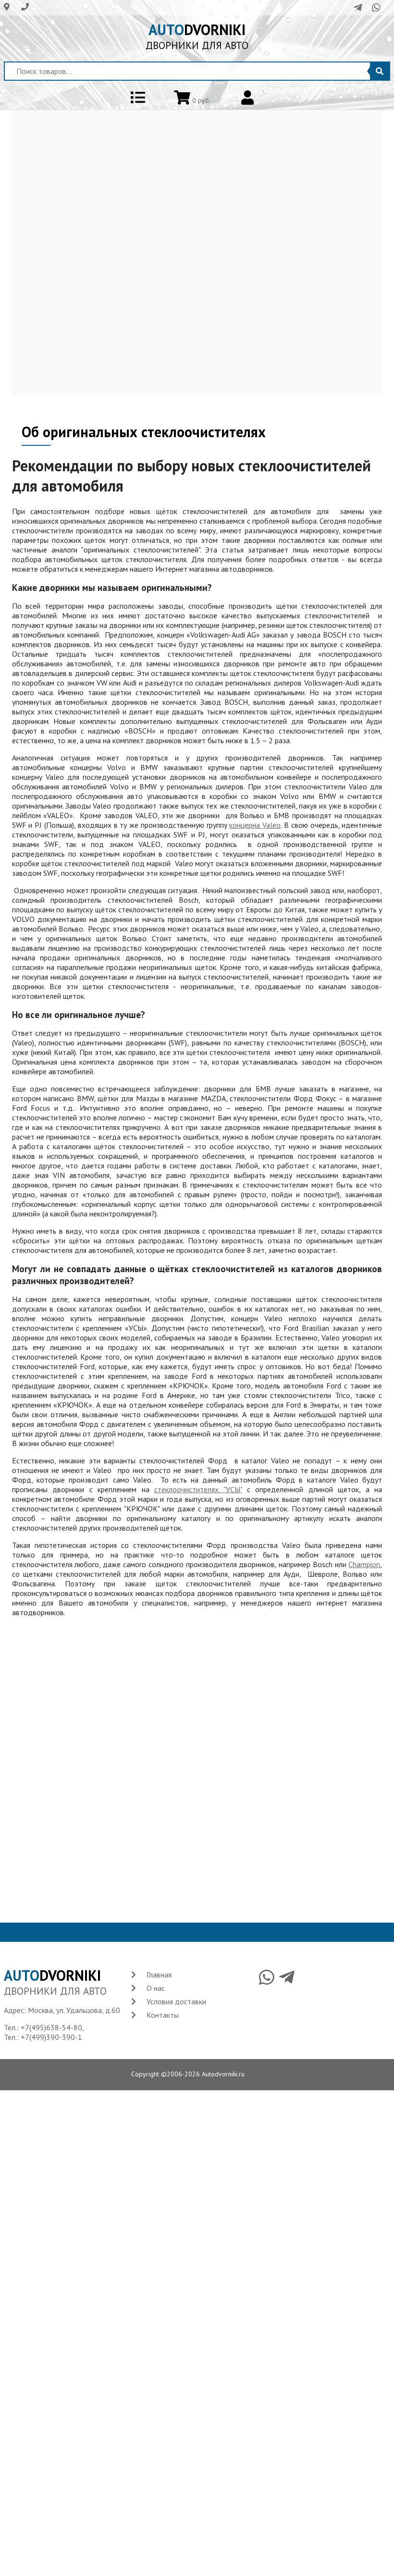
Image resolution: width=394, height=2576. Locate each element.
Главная (159, 1975)
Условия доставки (176, 2001)
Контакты (163, 2015)
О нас (156, 1988)
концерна (255, 825)
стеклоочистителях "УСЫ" (198, 1489)
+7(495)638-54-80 (51, 2027)
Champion (364, 1564)
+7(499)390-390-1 (51, 2037)
